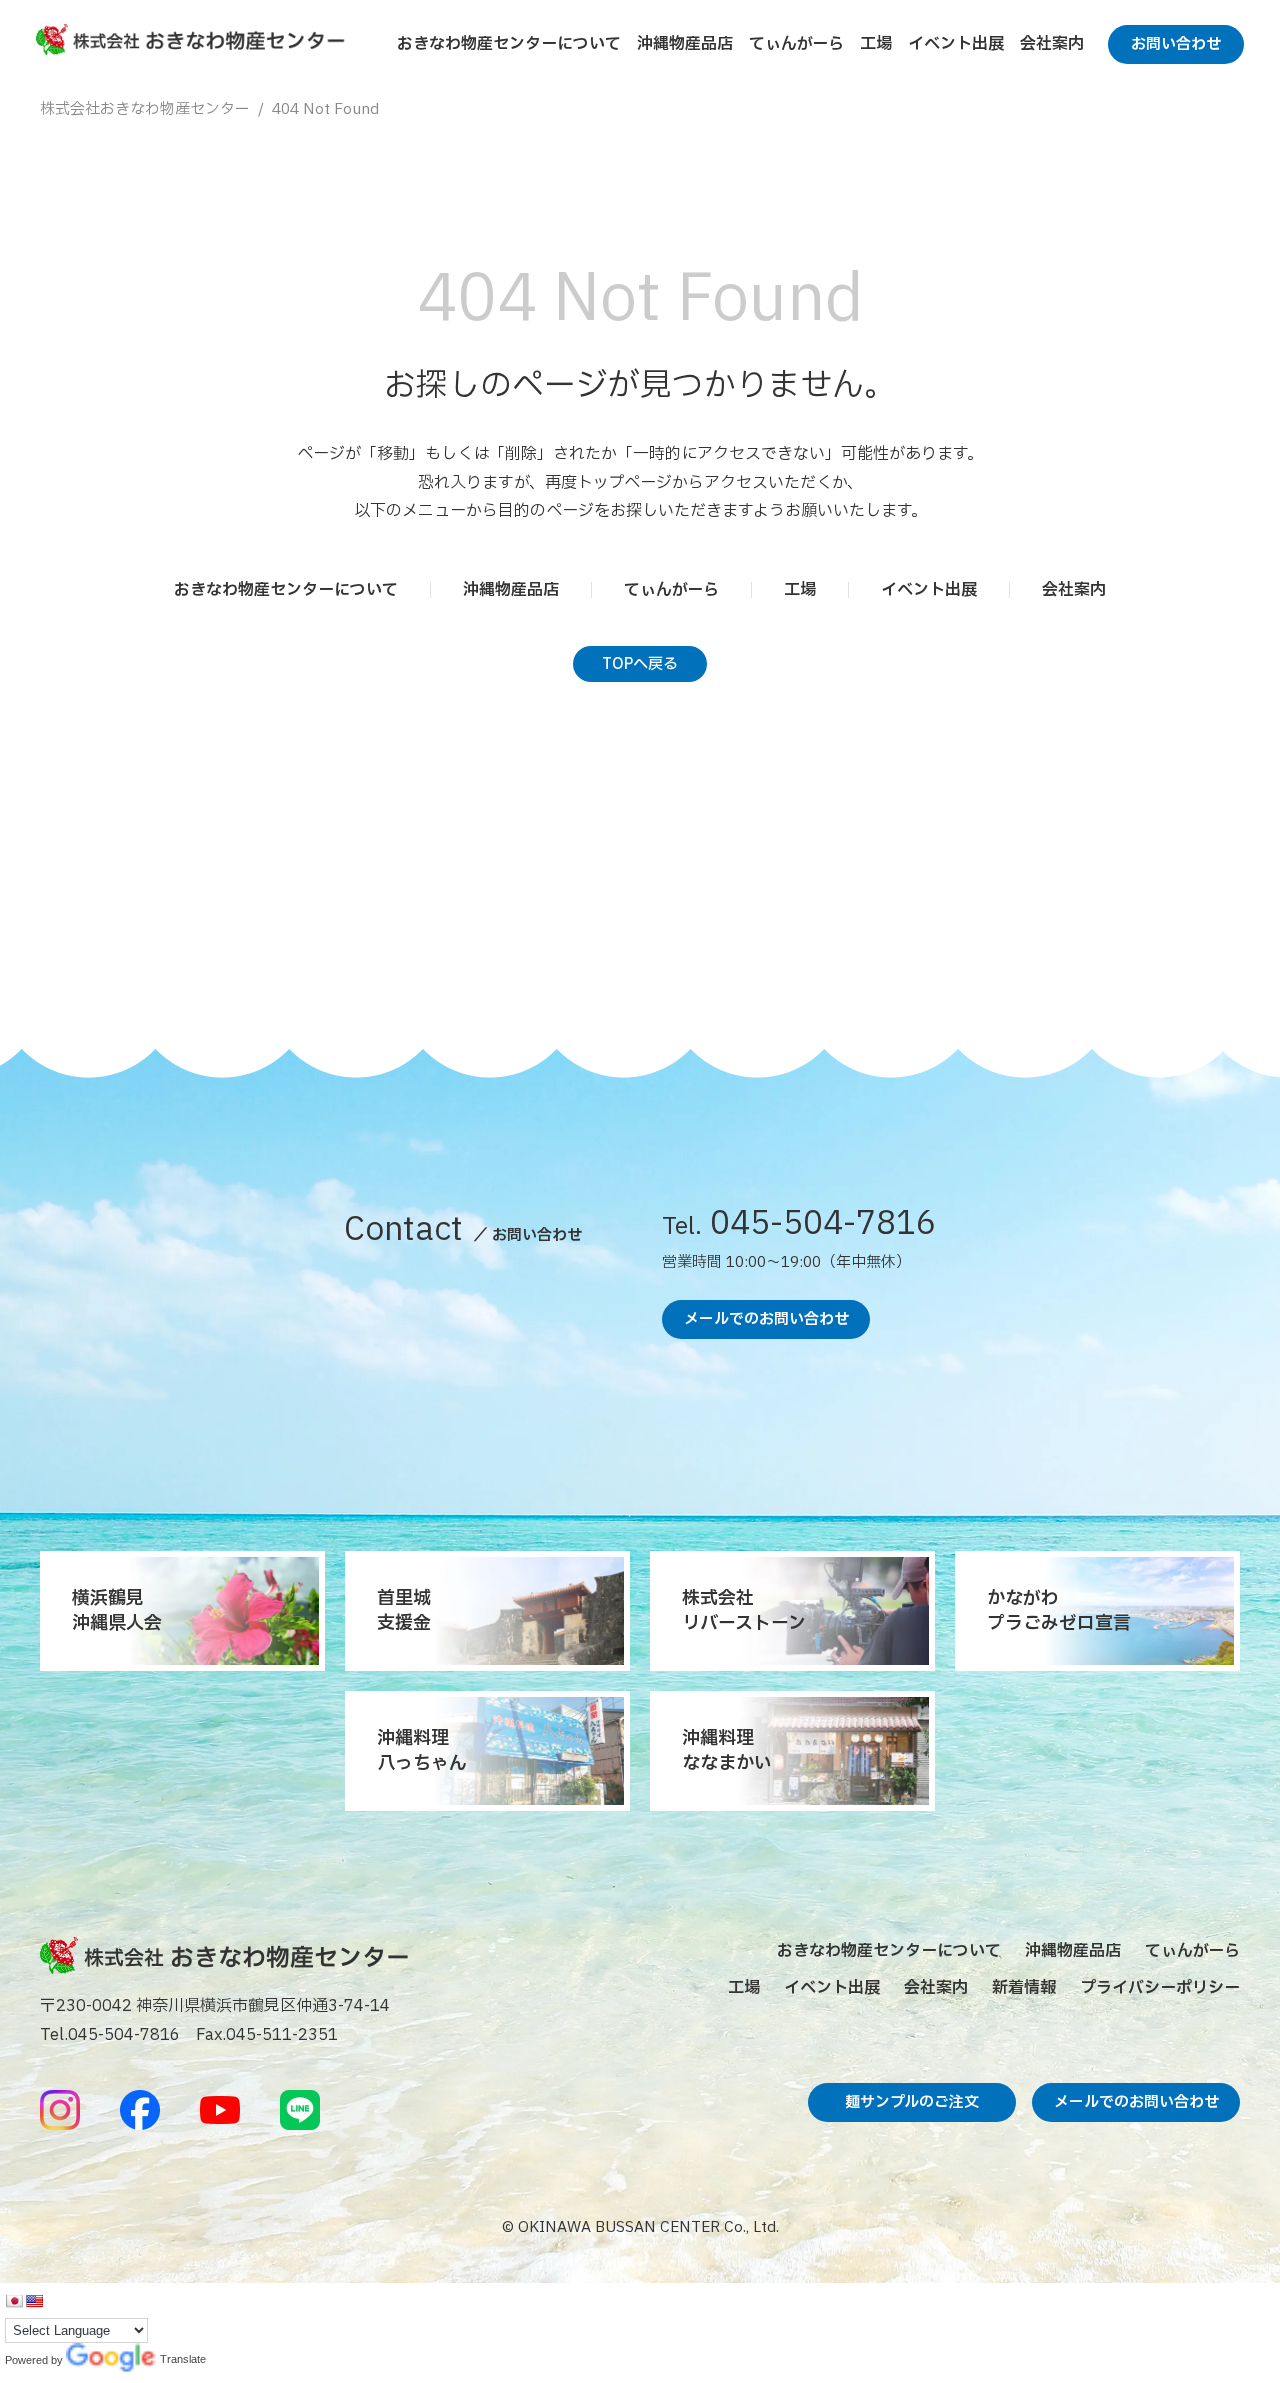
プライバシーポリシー (1160, 1988)
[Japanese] (14, 2301)
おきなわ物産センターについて (509, 44)
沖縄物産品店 (685, 44)
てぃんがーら (796, 44)
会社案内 (1052, 44)
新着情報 (1024, 1988)
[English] (34, 2301)
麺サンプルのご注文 (912, 2102)
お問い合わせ (1176, 44)
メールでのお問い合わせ (766, 1319)
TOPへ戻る (640, 664)
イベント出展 (956, 44)
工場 (876, 44)
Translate (111, 2360)
